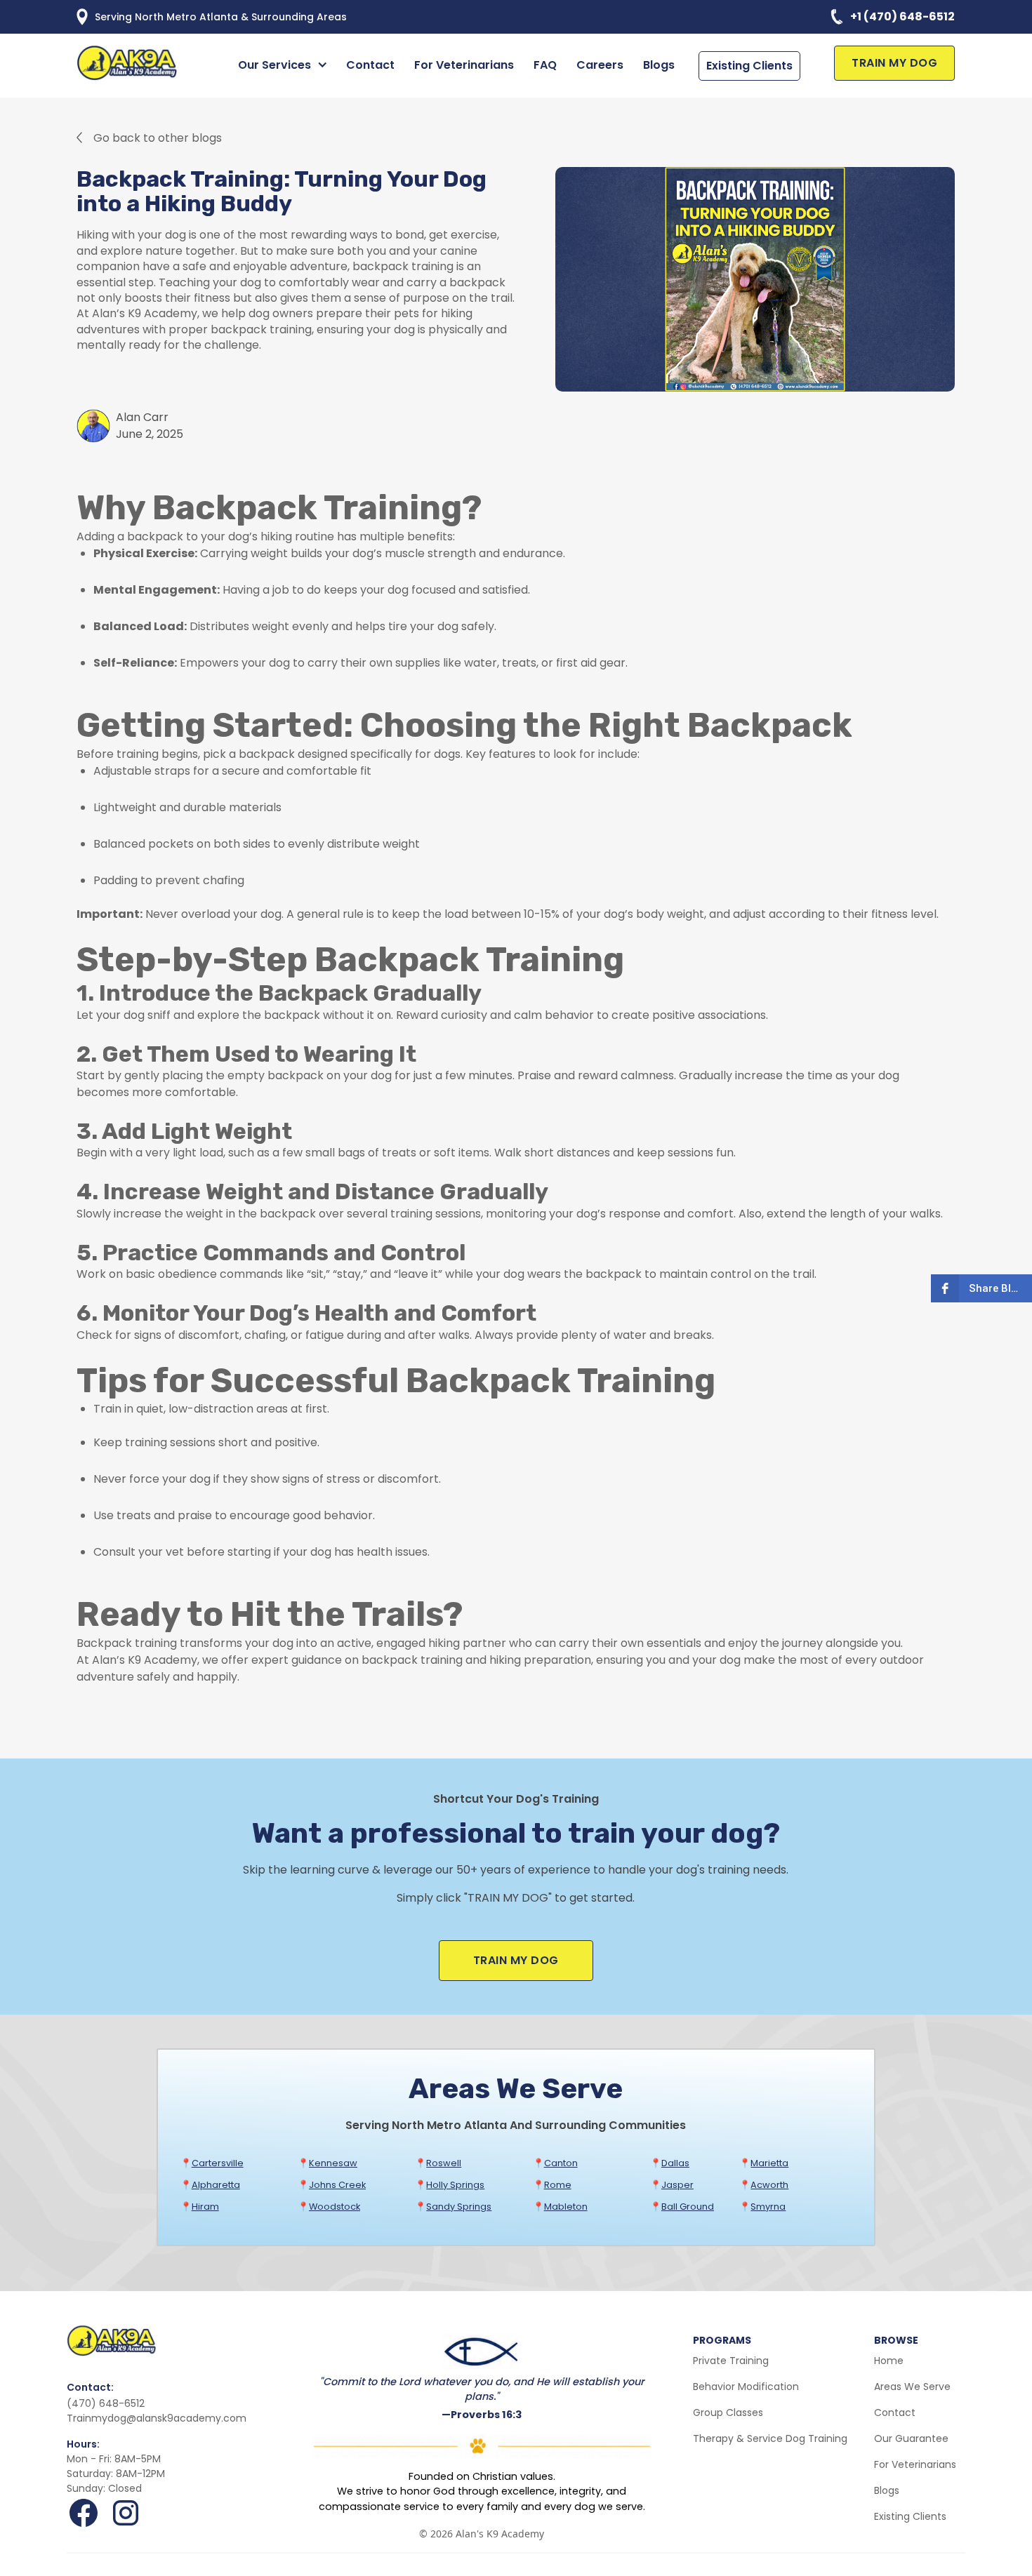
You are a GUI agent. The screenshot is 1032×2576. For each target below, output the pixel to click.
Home (889, 2361)
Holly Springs (455, 2185)
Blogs (659, 65)
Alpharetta (216, 2185)
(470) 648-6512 (106, 2403)
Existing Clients (749, 66)
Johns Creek (337, 2185)
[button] (285, 65)
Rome (558, 2185)
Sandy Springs (459, 2207)
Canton (561, 2163)
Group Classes (728, 2413)
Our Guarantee (911, 2438)
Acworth (769, 2185)
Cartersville (218, 2163)
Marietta (769, 2163)
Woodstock (335, 2207)
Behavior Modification (746, 2387)
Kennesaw (333, 2163)
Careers (600, 65)
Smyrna (768, 2207)
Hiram (205, 2207)
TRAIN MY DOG (894, 63)
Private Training (731, 2361)
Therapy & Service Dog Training (770, 2438)
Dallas (675, 2163)
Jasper (677, 2185)
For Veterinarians (464, 65)
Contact (370, 65)
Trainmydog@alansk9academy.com (157, 2418)
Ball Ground (688, 2207)
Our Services (274, 65)
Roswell (444, 2163)
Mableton (566, 2207)
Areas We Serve (912, 2387)
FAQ (545, 65)
